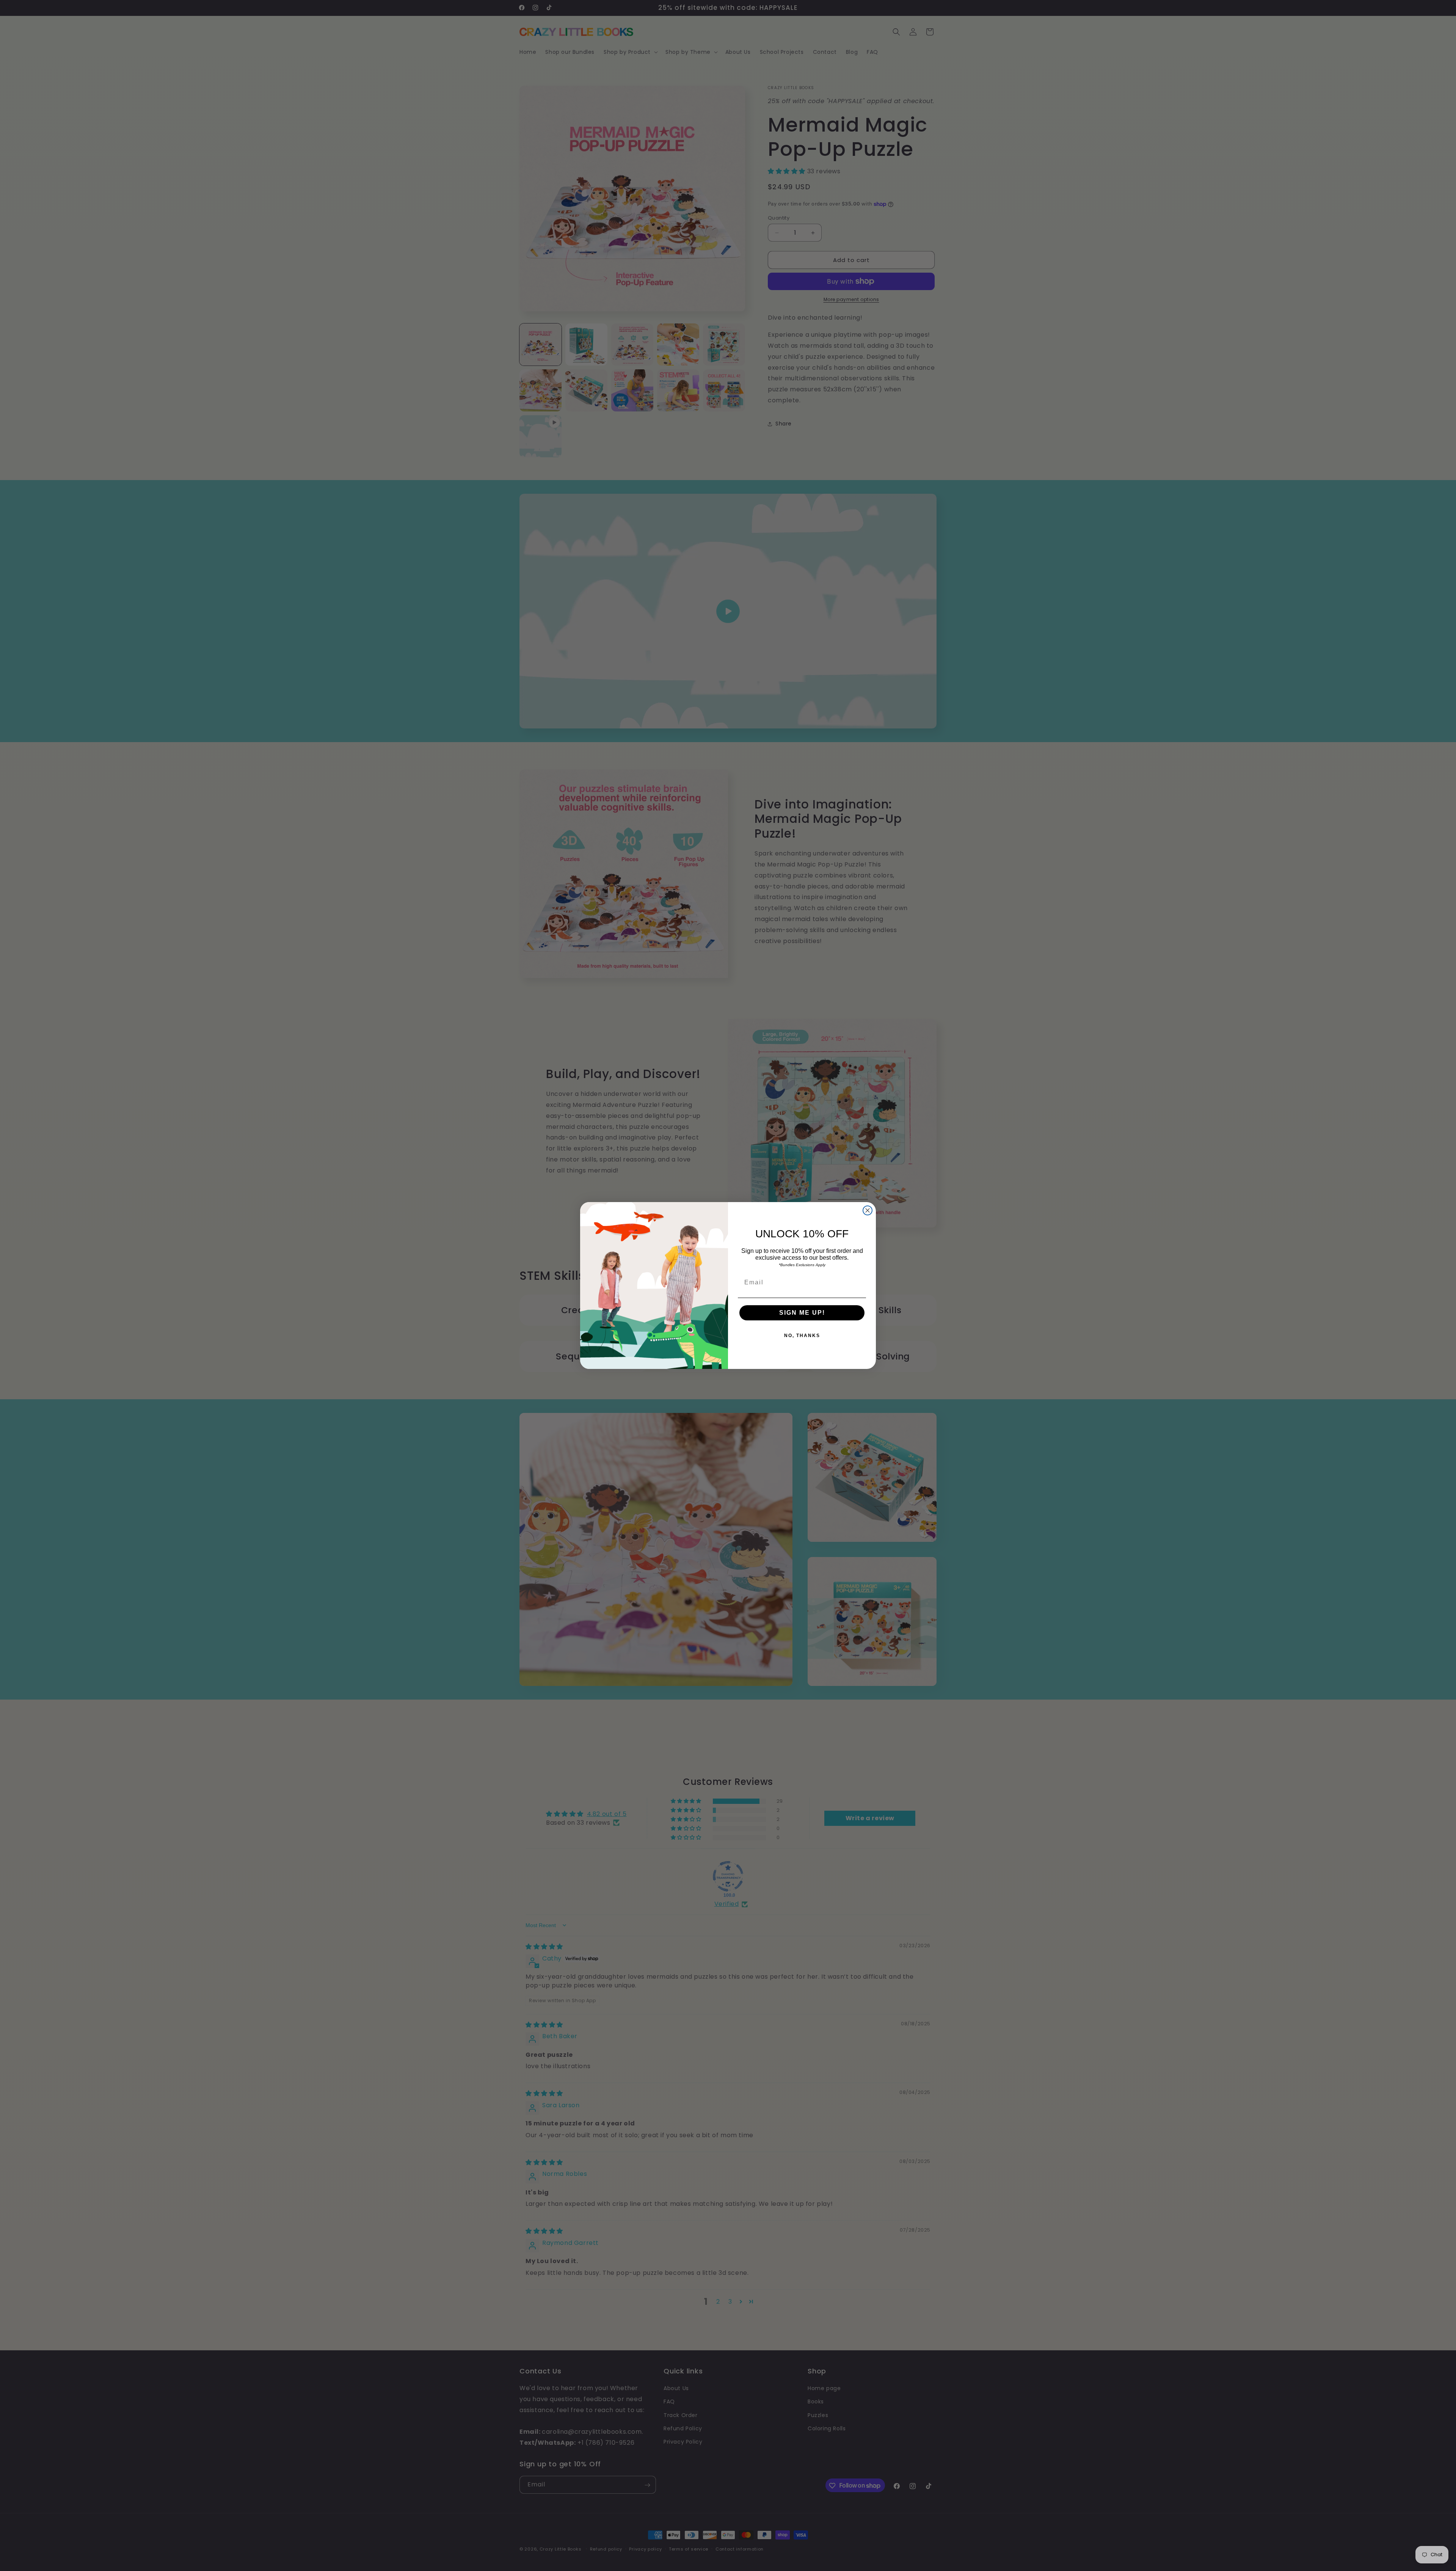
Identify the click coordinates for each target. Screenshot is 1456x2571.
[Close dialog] (868, 1210)
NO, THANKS (802, 1336)
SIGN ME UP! (802, 1313)
